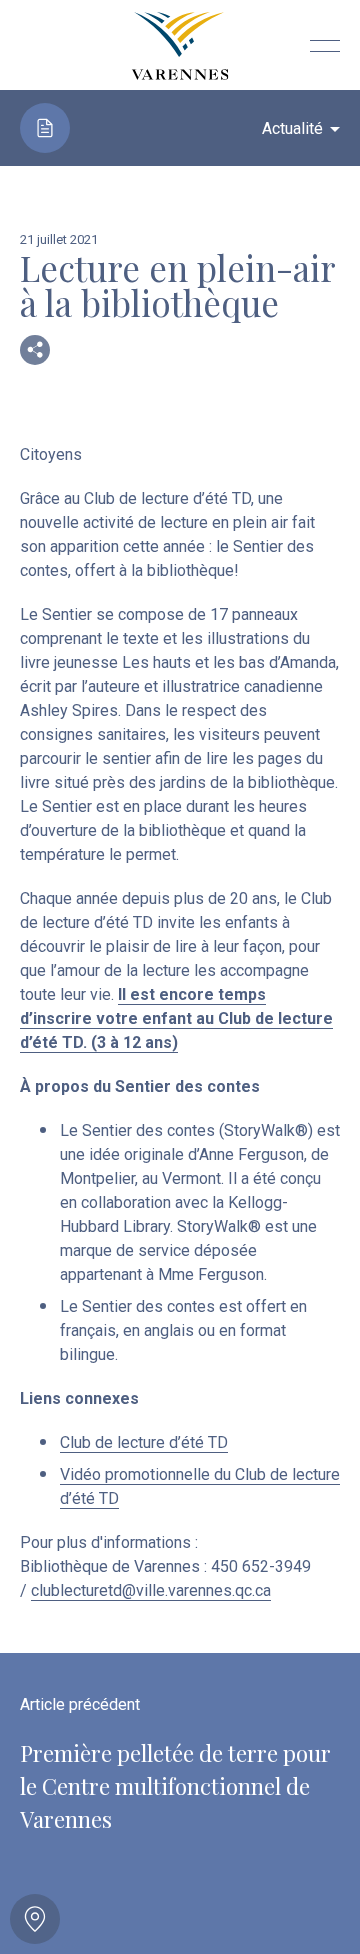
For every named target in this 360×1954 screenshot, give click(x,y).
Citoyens (51, 454)
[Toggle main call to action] (35, 1919)
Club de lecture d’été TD (144, 1442)
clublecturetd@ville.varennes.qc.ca (151, 1590)
